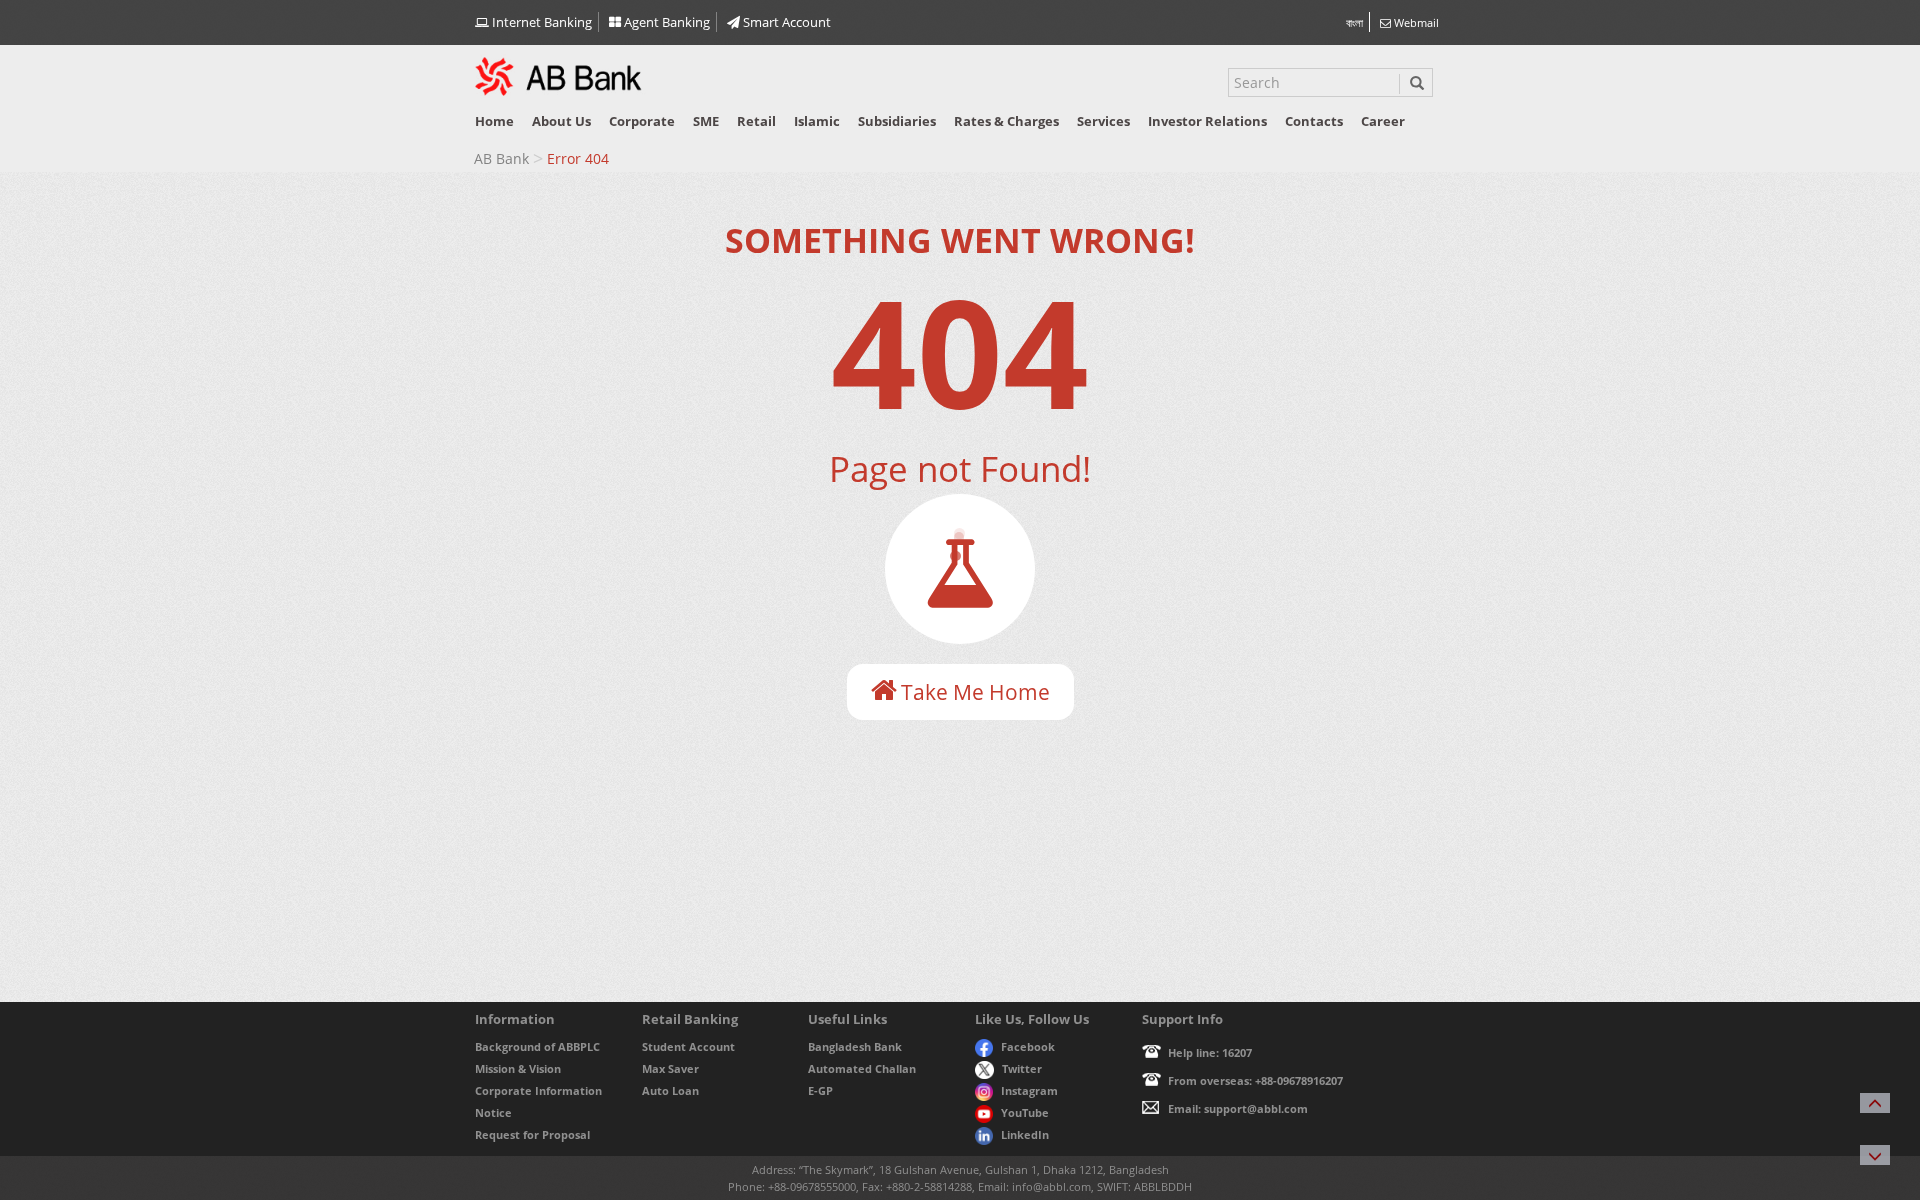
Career (1383, 121)
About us (561, 121)
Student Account (688, 1046)
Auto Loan (670, 1090)
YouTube (1025, 1112)
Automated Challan (862, 1068)
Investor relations (1207, 121)
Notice (493, 1112)
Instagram (1029, 1090)
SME (706, 121)
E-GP (820, 1090)
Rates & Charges (1006, 121)
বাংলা (1354, 22)
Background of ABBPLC (537, 1046)
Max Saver (670, 1068)
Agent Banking (665, 22)
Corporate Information (538, 1090)
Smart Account (785, 22)
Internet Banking (540, 22)
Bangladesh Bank (855, 1046)
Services (1103, 121)
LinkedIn (1025, 1134)
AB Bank (501, 158)
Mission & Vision (518, 1068)
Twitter (1022, 1068)
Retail (756, 121)
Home (494, 121)
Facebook (1028, 1046)
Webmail (1415, 22)
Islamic (817, 121)
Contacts (1314, 121)
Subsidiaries (897, 121)
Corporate (642, 121)
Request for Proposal (532, 1134)
